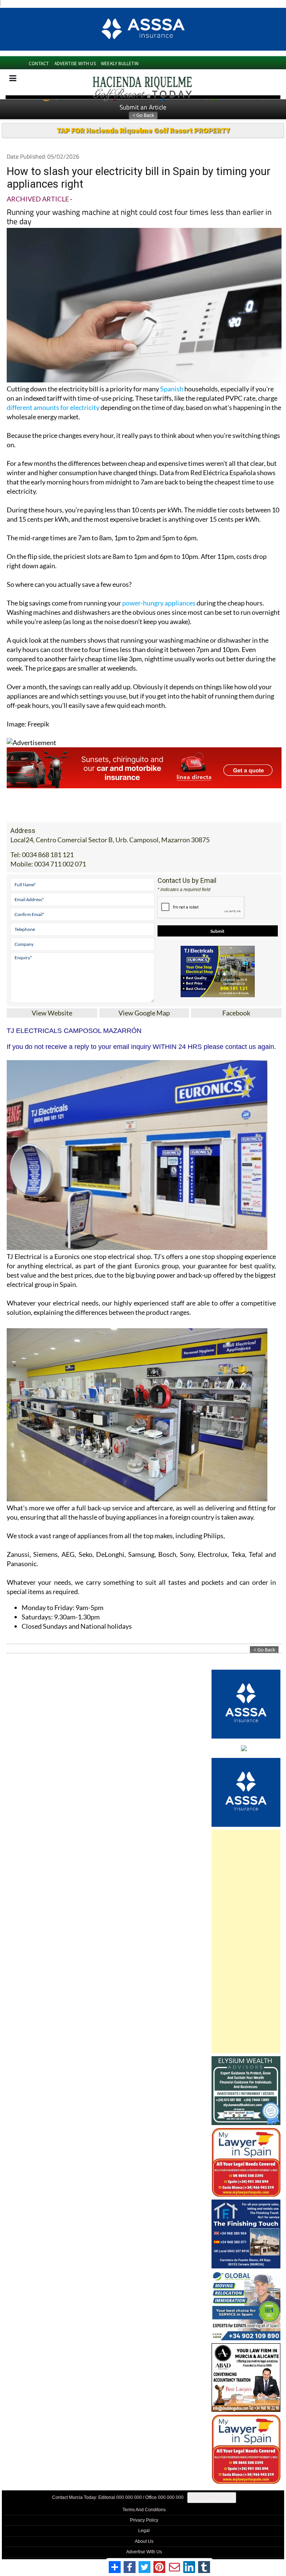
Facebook (236, 1013)
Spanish (172, 389)
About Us (144, 2541)
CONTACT (39, 63)
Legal (144, 2531)
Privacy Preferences (212, 2497)
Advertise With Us (144, 2552)
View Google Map (144, 1013)
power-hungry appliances (159, 603)
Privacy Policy (144, 2520)
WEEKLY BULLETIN (120, 63)
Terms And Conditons (144, 2510)
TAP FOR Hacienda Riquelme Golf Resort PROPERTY (143, 130)
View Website (52, 1013)
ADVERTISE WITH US (75, 63)
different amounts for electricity (53, 407)
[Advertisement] (246, 1941)
